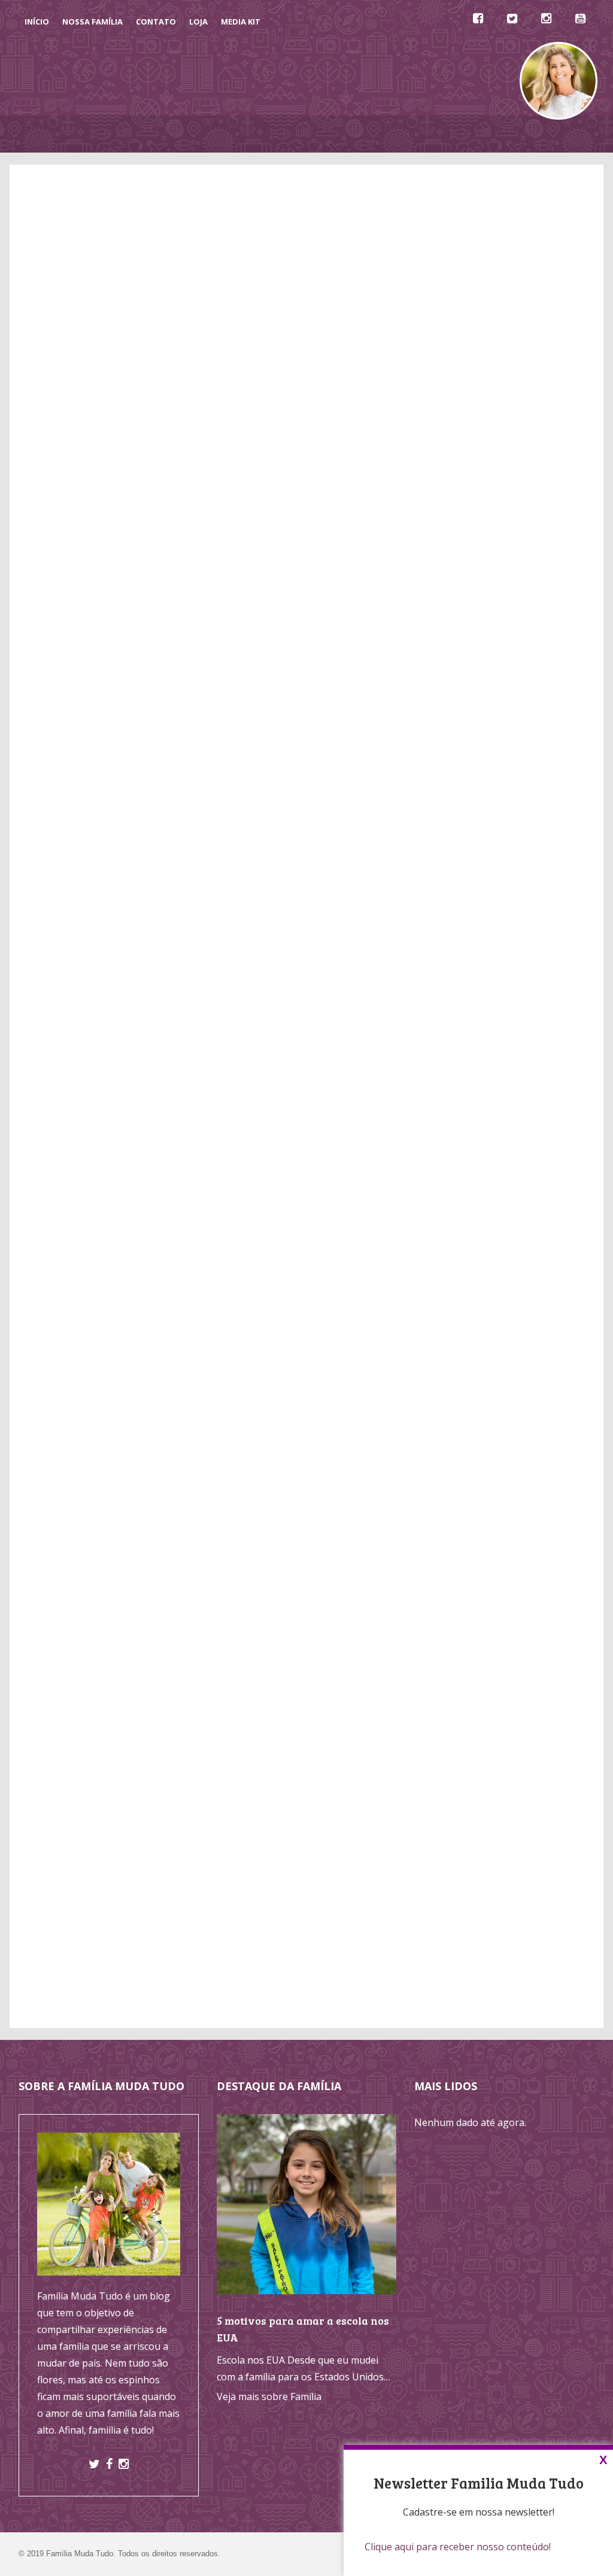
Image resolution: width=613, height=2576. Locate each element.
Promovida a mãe (490, 1620)
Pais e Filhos (454, 1306)
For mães (471, 1637)
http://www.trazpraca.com (235, 1655)
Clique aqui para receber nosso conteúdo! (458, 2547)
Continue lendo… (45, 1258)
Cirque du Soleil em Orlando (207, 1176)
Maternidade (456, 1271)
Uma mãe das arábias (499, 1536)
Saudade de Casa (465, 1377)
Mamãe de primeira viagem (512, 1519)
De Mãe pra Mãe (278, 134)
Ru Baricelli (476, 1553)
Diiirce (465, 1586)
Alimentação (466, 1094)
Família (442, 1236)
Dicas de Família (194, 134)
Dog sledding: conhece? (329, 1205)
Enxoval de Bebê (465, 1200)
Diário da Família (412, 134)
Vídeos (342, 134)
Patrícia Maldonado (70, 880)
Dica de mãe (478, 1570)
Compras (169, 228)
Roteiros (458, 1164)
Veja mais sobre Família (269, 2396)
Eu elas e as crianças (496, 1603)
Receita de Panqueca (474, 1342)
